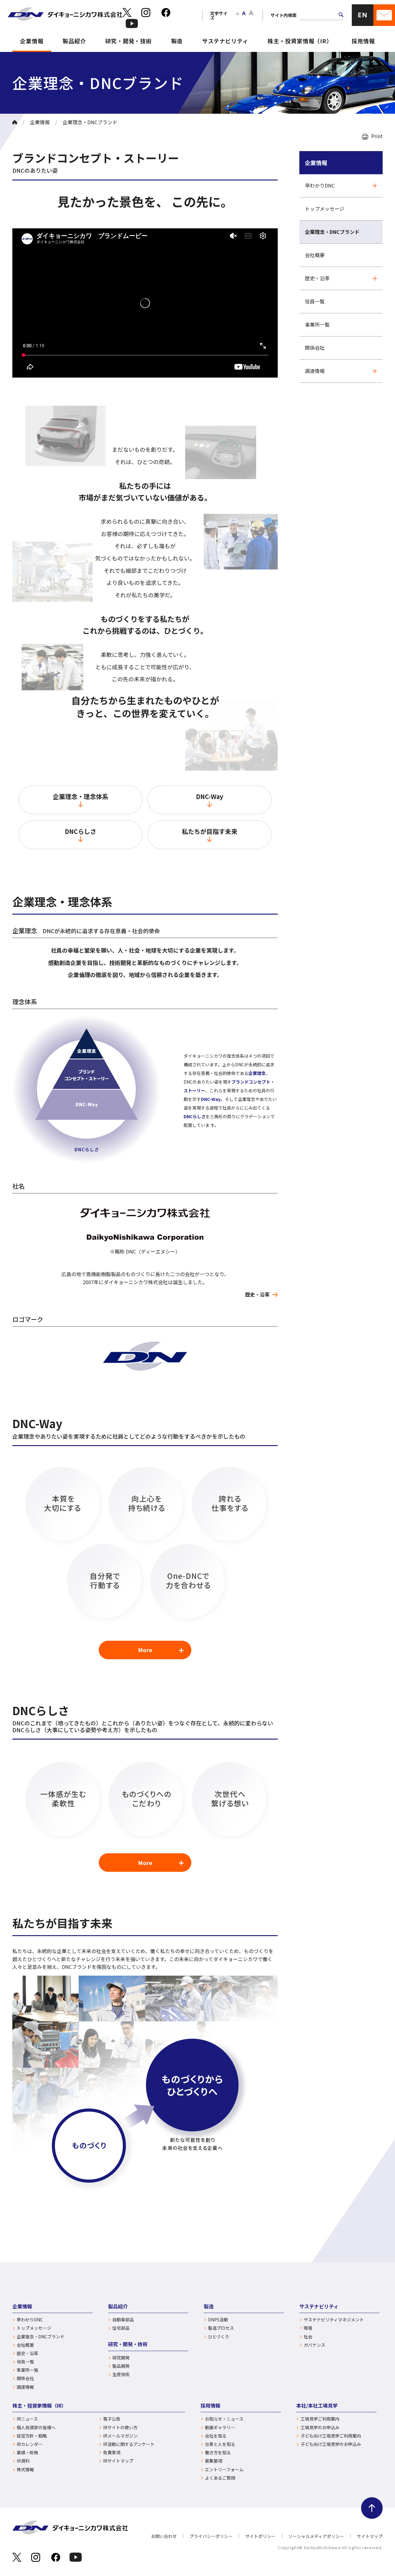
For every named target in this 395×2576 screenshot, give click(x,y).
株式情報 (25, 2470)
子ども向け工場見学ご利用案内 (331, 2436)
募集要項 (214, 2461)
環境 (308, 2328)
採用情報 (363, 41)
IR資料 (23, 2461)
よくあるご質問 (220, 2478)
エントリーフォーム (224, 2470)
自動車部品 (123, 2320)
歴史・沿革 (257, 1294)
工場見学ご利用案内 (320, 2419)
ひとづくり (219, 2337)
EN (363, 15)
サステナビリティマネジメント (334, 2320)
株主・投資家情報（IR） (300, 41)
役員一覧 (315, 301)
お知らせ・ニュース (224, 2419)
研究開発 (121, 2358)
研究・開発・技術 (129, 41)
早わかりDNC (320, 185)
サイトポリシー (260, 2536)
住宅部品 (121, 2328)
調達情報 (315, 371)
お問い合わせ (164, 2536)
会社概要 (315, 255)
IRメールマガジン (120, 2436)
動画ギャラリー (220, 2428)
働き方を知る (218, 2453)
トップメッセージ (325, 209)
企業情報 (32, 41)
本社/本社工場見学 (317, 2405)
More (145, 1650)
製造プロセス (221, 2328)
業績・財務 (27, 2453)
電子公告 (112, 2419)
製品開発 (121, 2366)
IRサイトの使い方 (120, 2428)
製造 (177, 41)
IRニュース (27, 2419)
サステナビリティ (225, 41)
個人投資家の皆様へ (36, 2428)
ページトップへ (372, 2508)
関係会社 (315, 348)
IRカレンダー (30, 2444)
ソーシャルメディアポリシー (316, 2536)
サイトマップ (370, 2536)
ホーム (15, 122)
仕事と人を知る (220, 2444)
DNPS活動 (218, 2320)
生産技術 (121, 2374)
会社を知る (216, 2436)
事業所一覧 (317, 324)
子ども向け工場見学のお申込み (331, 2444)
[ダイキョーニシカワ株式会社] (65, 15)
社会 (308, 2337)
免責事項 (112, 2453)
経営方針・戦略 (32, 2436)
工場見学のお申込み (320, 2428)
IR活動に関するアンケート (129, 2444)
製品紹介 (74, 41)
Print (377, 136)
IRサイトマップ (118, 2461)
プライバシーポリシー (211, 2536)
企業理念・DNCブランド (332, 232)
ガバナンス (314, 2345)
